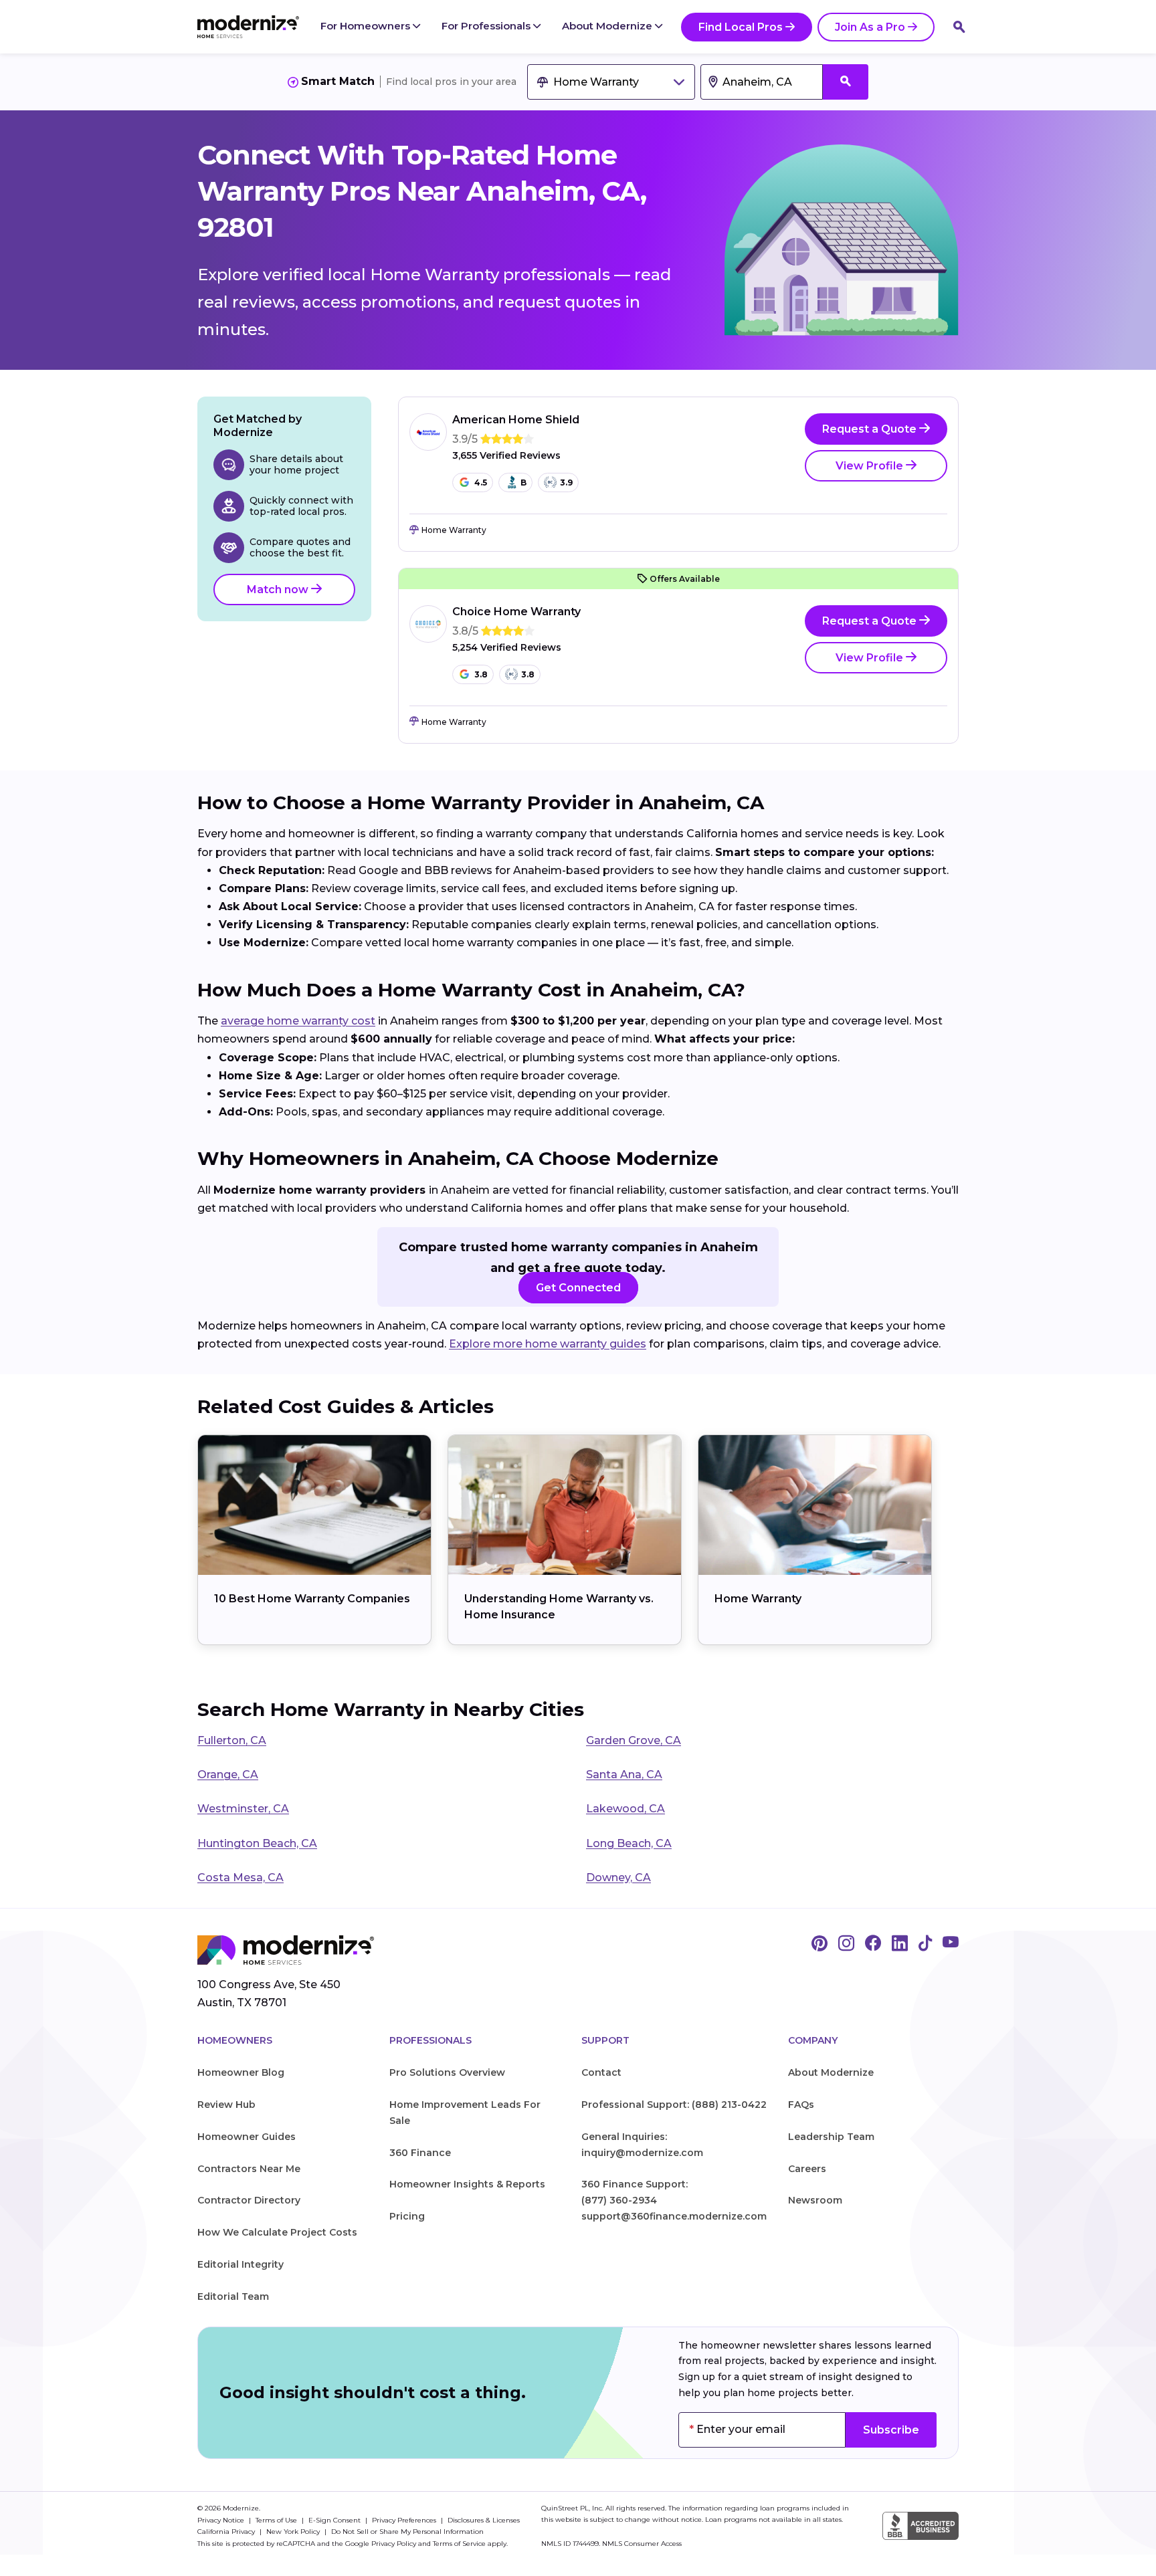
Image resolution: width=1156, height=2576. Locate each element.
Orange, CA (228, 1775)
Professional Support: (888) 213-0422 (674, 2105)
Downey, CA (618, 1877)
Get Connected (578, 1288)
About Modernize (608, 26)
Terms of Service (459, 2544)
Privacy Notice (222, 2520)
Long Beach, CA (629, 1843)
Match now (279, 589)
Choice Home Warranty (516, 612)
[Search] (959, 27)
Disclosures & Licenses (484, 2520)
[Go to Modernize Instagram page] (846, 1944)
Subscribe (891, 2430)
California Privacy (227, 2532)
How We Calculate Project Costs (277, 2232)
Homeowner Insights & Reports (467, 2184)
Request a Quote (871, 429)
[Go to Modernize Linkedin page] (900, 1944)
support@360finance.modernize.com (674, 2216)
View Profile (871, 466)
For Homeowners (367, 26)
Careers (807, 2169)
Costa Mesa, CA (240, 1877)
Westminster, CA (243, 1809)
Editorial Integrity (240, 2264)
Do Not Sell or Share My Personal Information (407, 2532)
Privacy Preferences (405, 2520)
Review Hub (226, 2105)
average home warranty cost (298, 1021)
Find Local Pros (741, 27)
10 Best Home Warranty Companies (312, 1599)
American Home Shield (516, 420)
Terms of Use (277, 2520)
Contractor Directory (249, 2200)
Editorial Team (233, 2296)
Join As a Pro (870, 27)
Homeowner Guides (247, 2137)
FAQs (801, 2105)
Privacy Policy (394, 2544)
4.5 (481, 482)
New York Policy (294, 2532)
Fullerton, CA (232, 1740)
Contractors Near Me (249, 2169)
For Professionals (487, 26)
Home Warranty (758, 1599)
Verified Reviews (506, 456)
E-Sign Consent (335, 2520)
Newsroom (815, 2200)
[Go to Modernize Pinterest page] (820, 1944)
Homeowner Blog (241, 2072)
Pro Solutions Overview (447, 2072)
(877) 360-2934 (619, 2200)
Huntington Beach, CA (257, 1843)
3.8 (481, 674)
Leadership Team (831, 2137)
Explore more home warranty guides (548, 1344)
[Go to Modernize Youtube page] (951, 1944)
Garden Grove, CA (634, 1740)
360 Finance (420, 2153)
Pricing (407, 2216)
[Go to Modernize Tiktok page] (925, 1944)
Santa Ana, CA (624, 1775)
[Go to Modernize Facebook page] (873, 1944)
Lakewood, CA (625, 1809)
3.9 (566, 482)
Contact (601, 2072)
